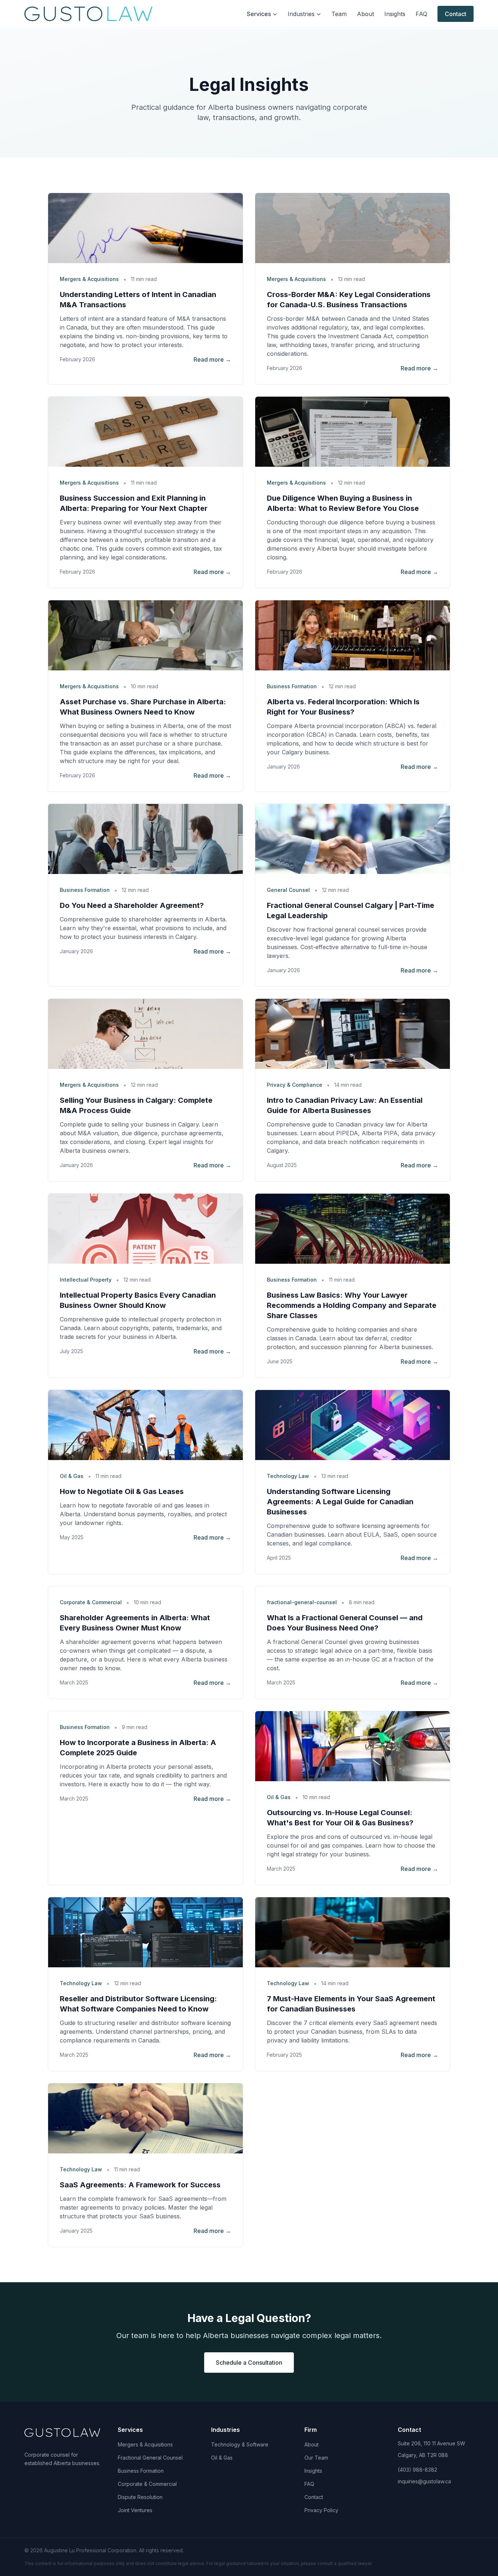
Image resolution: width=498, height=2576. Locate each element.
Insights (395, 14)
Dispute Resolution (140, 2497)
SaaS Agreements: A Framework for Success (140, 2185)
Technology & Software (240, 2444)
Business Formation (141, 2471)
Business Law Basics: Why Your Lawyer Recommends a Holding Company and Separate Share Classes (352, 1305)
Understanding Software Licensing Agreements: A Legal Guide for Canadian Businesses (340, 1502)
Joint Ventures (135, 2510)
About (365, 14)
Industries (301, 14)
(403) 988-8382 (417, 2470)
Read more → (212, 359)
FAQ (421, 14)
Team (339, 14)
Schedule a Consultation (249, 2363)
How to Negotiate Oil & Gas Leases (122, 1491)
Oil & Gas (222, 2458)
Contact (456, 14)
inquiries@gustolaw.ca (424, 2481)
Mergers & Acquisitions (145, 2444)
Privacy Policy (321, 2510)
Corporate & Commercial (147, 2484)
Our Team (316, 2458)
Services (259, 14)
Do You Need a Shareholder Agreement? (132, 905)
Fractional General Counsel (150, 2458)
